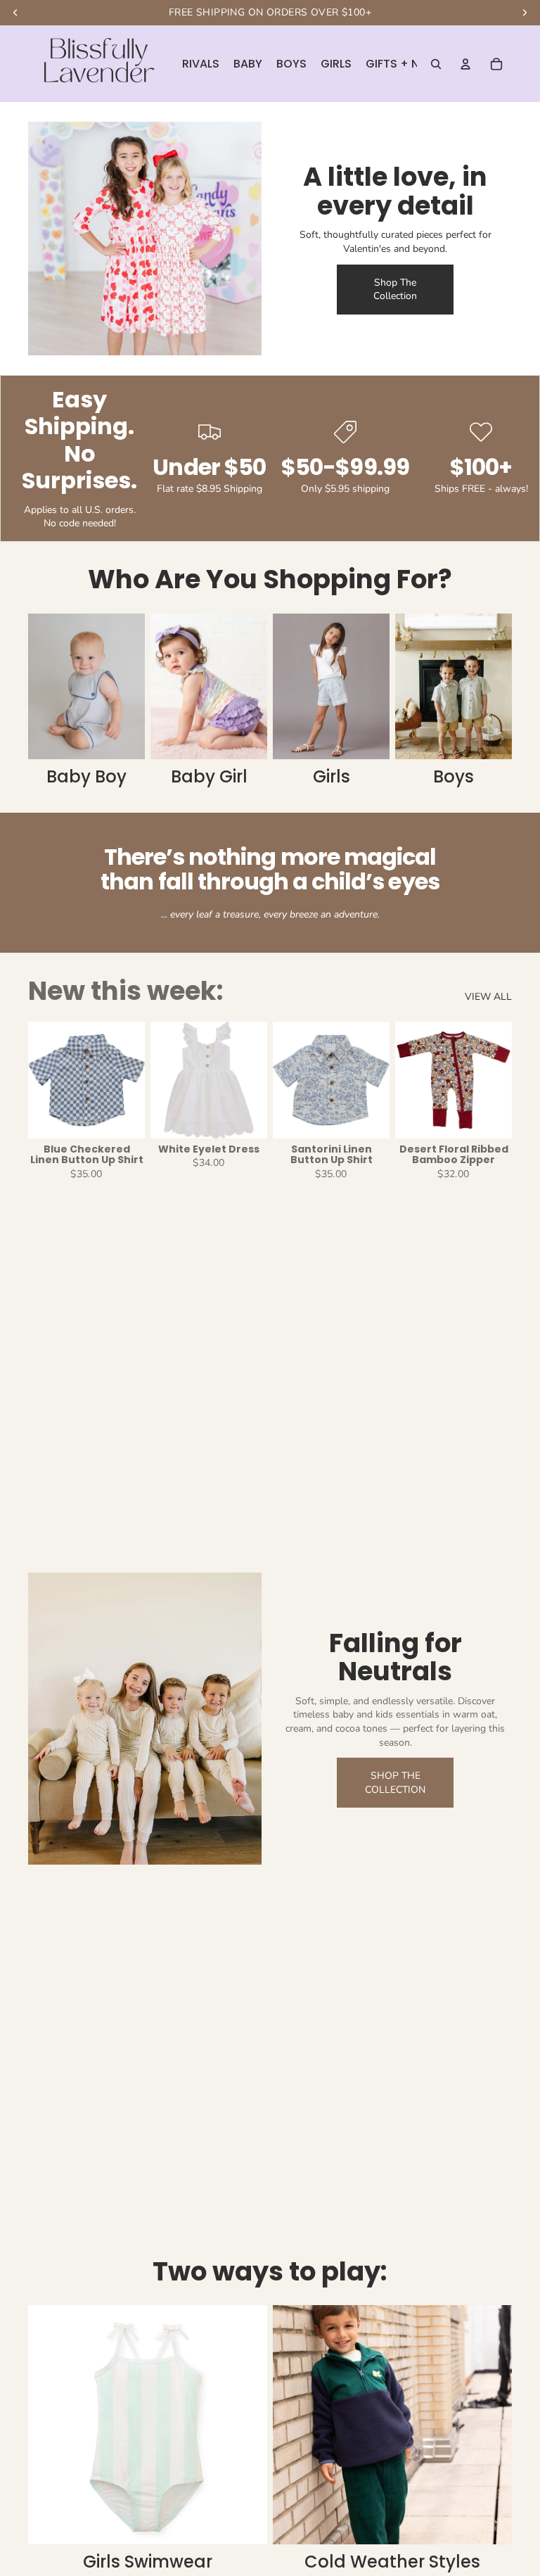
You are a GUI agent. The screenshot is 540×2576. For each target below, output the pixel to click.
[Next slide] (129, 1080)
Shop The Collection (395, 290)
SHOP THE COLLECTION (395, 1783)
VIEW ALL (488, 997)
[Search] (436, 64)
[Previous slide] (44, 1080)
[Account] (465, 64)
